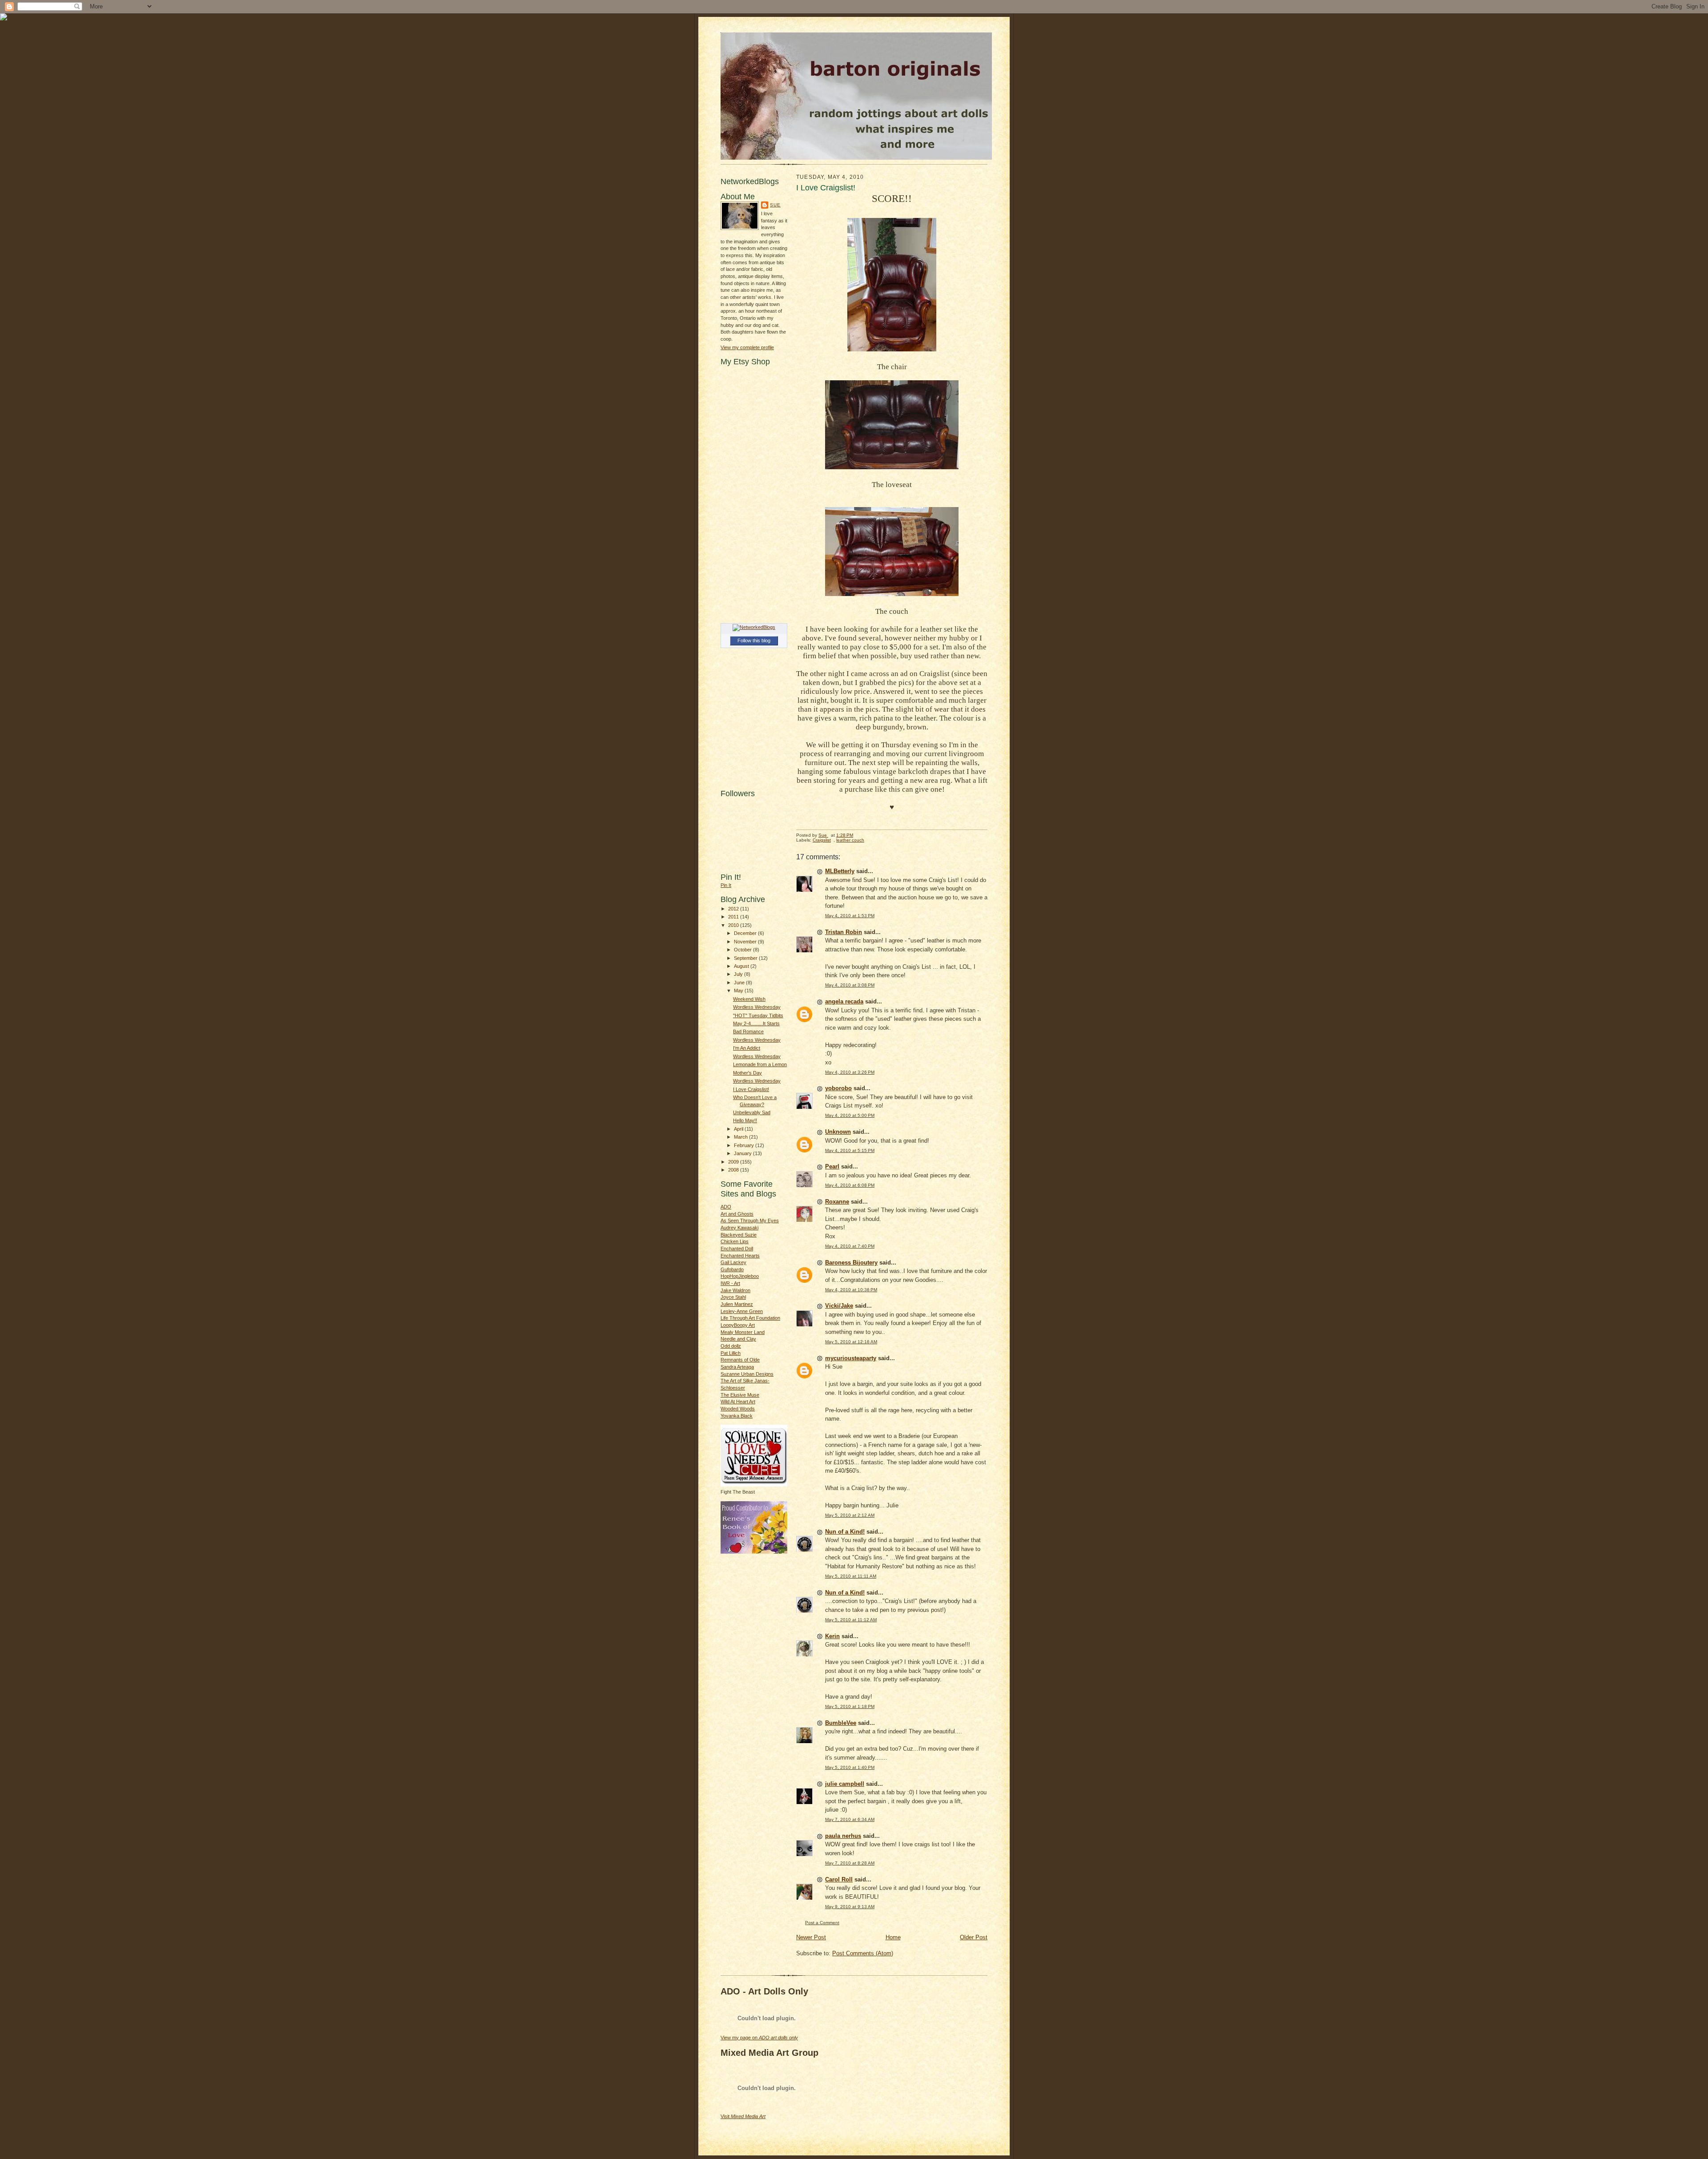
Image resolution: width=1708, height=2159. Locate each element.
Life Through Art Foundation (750, 1318)
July (739, 974)
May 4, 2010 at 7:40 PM (850, 1246)
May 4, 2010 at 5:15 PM (850, 1150)
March (741, 1137)
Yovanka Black (737, 1416)
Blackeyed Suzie (739, 1235)
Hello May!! (745, 1120)
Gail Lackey (733, 1262)
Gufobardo (732, 1269)
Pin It (726, 885)
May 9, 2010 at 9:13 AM (850, 1907)
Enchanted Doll (737, 1249)
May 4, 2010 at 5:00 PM (850, 1115)
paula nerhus (843, 1836)
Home (893, 1937)
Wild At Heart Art (738, 1402)
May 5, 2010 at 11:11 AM (851, 1576)
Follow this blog (754, 640)
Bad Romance (748, 1031)
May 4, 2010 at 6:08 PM (850, 1185)
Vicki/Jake (839, 1306)
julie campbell (845, 1784)
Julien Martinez (737, 1304)
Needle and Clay (738, 1339)
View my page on (759, 2038)
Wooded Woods (738, 1409)
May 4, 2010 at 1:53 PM (850, 916)
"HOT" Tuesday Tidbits (758, 1015)
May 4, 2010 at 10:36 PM (851, 1290)
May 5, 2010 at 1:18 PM (850, 1706)
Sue (775, 205)
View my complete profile (747, 347)
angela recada (844, 1001)
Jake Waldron (735, 1290)
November (746, 942)
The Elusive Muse (740, 1395)
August (742, 966)
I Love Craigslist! (751, 1089)
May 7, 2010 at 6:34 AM (850, 1819)
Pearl (832, 1166)
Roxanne (837, 1202)
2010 (734, 925)
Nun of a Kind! (845, 1532)
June (740, 983)
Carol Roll (839, 1879)
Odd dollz (731, 1346)
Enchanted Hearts (740, 1256)
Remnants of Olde (740, 1360)
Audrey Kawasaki (739, 1228)
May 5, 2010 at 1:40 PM (850, 1767)
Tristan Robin (844, 932)
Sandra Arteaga (737, 1367)
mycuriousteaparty (851, 1358)
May (739, 991)
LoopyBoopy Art (738, 1325)
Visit (743, 2116)
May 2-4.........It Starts (756, 1023)
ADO (726, 1207)
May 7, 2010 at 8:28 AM (850, 1863)
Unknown (838, 1132)
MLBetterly (840, 871)
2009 (734, 1162)
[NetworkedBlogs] (754, 627)
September (746, 958)
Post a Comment (822, 1923)
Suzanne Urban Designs (747, 1374)
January (743, 1153)
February (745, 1145)
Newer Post (811, 1937)
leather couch (850, 840)
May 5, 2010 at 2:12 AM (850, 1515)
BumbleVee (841, 1723)
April (739, 1129)
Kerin (832, 1636)
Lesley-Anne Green (742, 1311)
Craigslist (822, 840)
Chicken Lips (735, 1241)
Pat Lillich (731, 1353)
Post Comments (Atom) (863, 1953)
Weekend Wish (749, 999)
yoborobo (838, 1088)
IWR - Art (730, 1283)
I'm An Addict (747, 1048)
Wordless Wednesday (757, 1007)
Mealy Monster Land (743, 1332)
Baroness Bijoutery (851, 1263)
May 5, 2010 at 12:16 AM (851, 1342)
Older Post (974, 1937)
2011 (734, 917)
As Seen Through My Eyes (750, 1220)
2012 (734, 909)
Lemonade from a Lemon (760, 1064)
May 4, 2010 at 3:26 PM (850, 1072)
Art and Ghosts (737, 1214)
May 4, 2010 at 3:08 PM (850, 985)
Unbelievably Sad (752, 1112)
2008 (734, 1170)
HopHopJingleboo (740, 1276)
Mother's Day (747, 1073)
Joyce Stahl (733, 1297)
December (746, 933)
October (743, 950)
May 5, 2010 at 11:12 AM (851, 1620)
